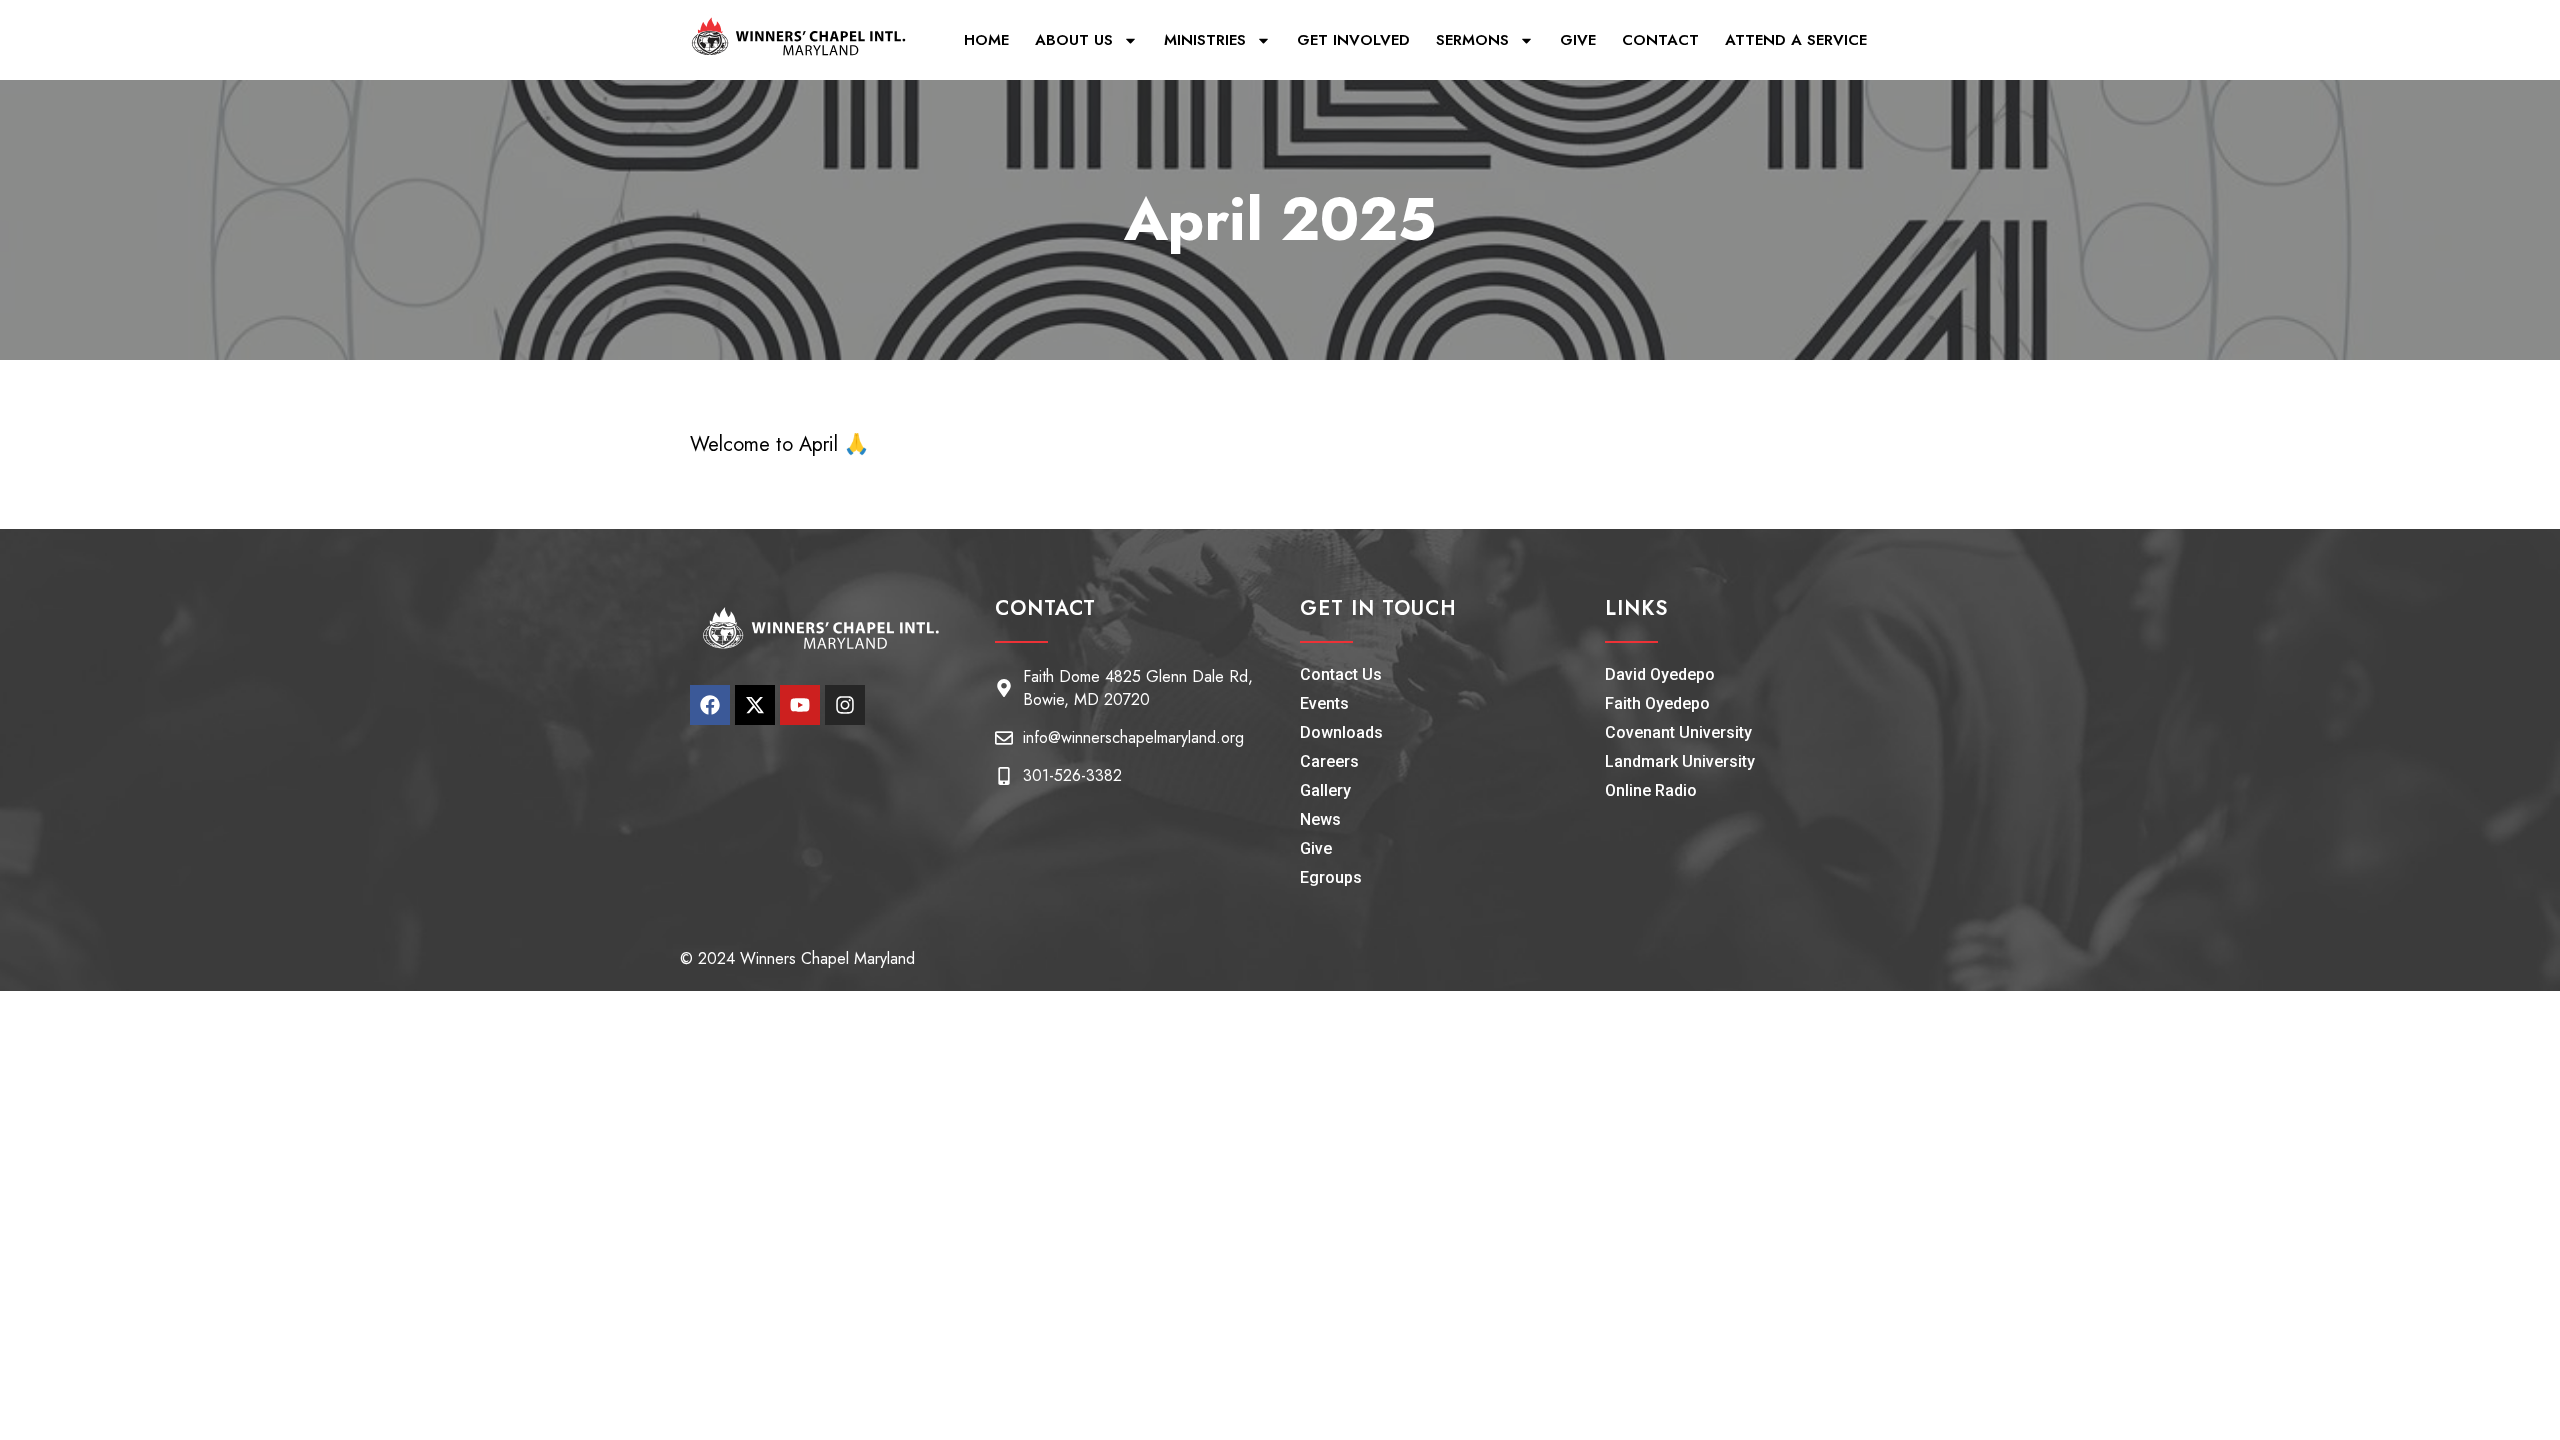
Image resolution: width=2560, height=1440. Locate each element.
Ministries (1205, 40)
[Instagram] (845, 705)
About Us (1074, 40)
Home (986, 40)
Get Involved (1353, 40)
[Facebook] (710, 705)
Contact (1660, 40)
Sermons (1472, 40)
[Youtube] (800, 705)
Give (1578, 40)
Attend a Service (1796, 40)
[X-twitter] (755, 705)
